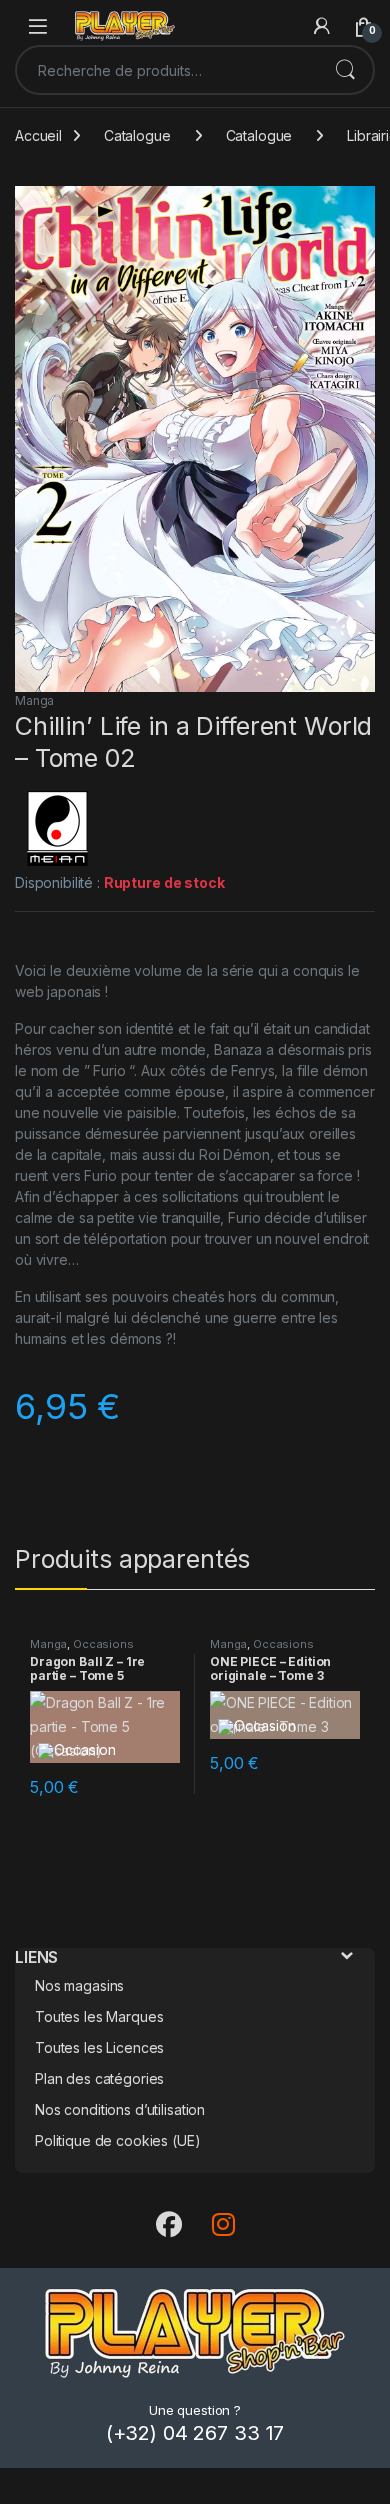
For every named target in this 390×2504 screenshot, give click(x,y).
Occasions (103, 1644)
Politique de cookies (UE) (118, 2140)
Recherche (345, 70)
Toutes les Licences (99, 2047)
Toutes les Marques (99, 2016)
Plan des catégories (99, 2078)
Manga (34, 700)
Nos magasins (79, 1985)
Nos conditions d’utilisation (120, 2109)
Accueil (38, 135)
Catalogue (137, 135)
